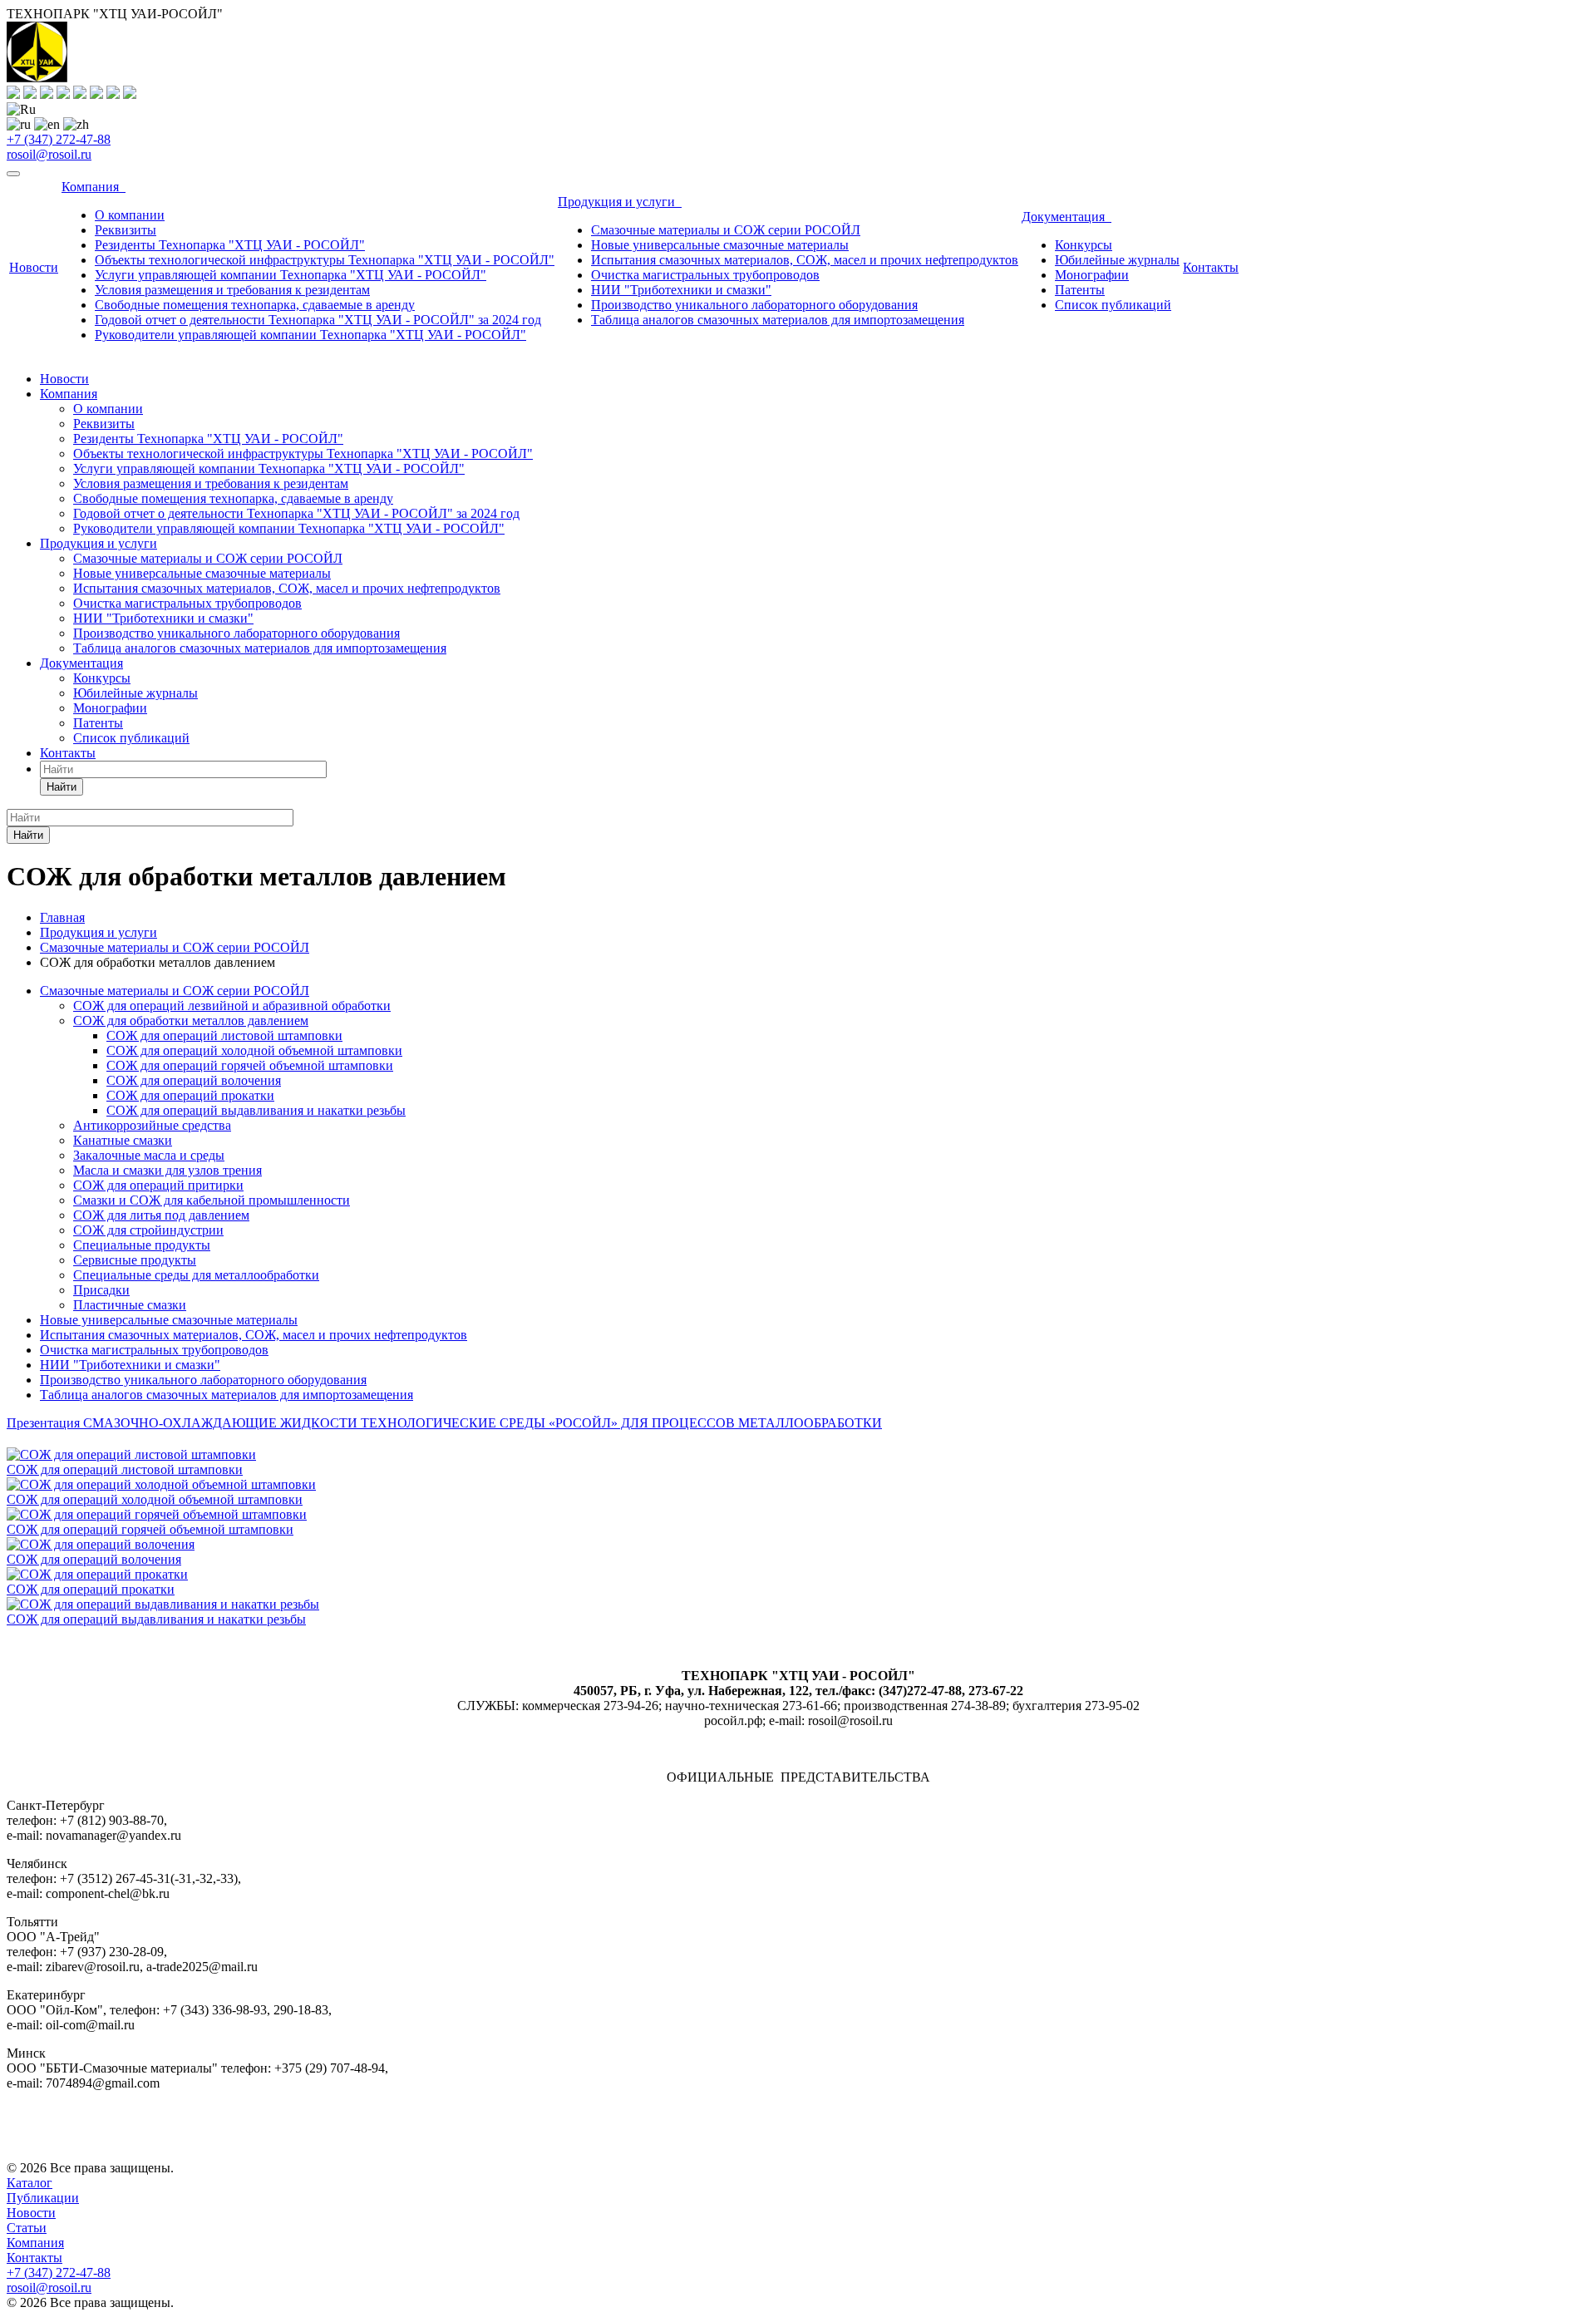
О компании (130, 215)
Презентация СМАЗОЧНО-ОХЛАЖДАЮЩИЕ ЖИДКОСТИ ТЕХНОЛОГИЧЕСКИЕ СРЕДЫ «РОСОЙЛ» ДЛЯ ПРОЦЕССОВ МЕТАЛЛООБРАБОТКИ (444, 1423)
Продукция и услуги (620, 202)
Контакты (1211, 267)
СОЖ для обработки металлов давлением (191, 1020)
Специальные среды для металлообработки (196, 1275)
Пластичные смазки (130, 1305)
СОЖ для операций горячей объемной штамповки (250, 1065)
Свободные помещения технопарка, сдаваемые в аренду (255, 305)
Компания (94, 187)
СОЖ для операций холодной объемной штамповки (254, 1050)
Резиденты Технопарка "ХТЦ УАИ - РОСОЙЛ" (230, 245)
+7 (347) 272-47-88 (59, 139)
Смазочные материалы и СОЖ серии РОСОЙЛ (726, 230)
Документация (1066, 217)
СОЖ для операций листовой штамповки (224, 1035)
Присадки (101, 1290)
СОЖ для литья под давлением (161, 1215)
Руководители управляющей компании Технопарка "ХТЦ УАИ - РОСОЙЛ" (310, 335)
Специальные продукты (142, 1245)
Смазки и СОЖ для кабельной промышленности (212, 1200)
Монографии (1092, 275)
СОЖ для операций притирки (158, 1185)
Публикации (43, 2198)
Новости (34, 267)
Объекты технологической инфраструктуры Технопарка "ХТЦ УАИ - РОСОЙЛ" (325, 260)
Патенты (1080, 290)
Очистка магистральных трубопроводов (705, 275)
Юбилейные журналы (1117, 260)
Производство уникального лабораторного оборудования (754, 305)
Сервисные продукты (135, 1260)
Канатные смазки (123, 1140)
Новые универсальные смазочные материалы (720, 245)
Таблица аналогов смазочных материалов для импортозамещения (778, 320)
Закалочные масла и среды (149, 1155)
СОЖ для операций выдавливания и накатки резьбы (256, 1110)
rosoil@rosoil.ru (49, 154)
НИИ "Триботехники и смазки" (681, 290)
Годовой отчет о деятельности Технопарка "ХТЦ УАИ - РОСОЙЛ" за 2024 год (318, 320)
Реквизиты (126, 230)
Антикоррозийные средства (152, 1125)
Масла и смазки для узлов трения (167, 1170)
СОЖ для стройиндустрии (148, 1230)
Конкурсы (1084, 245)
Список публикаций (1113, 305)
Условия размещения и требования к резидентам (232, 290)
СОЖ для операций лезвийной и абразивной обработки (232, 1006)
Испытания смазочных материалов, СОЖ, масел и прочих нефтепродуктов (805, 260)
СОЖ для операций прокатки (190, 1095)
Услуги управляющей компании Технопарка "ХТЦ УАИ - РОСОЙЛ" (291, 275)
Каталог (30, 2183)
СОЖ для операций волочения (194, 1080)
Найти (62, 787)
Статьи (27, 2228)
